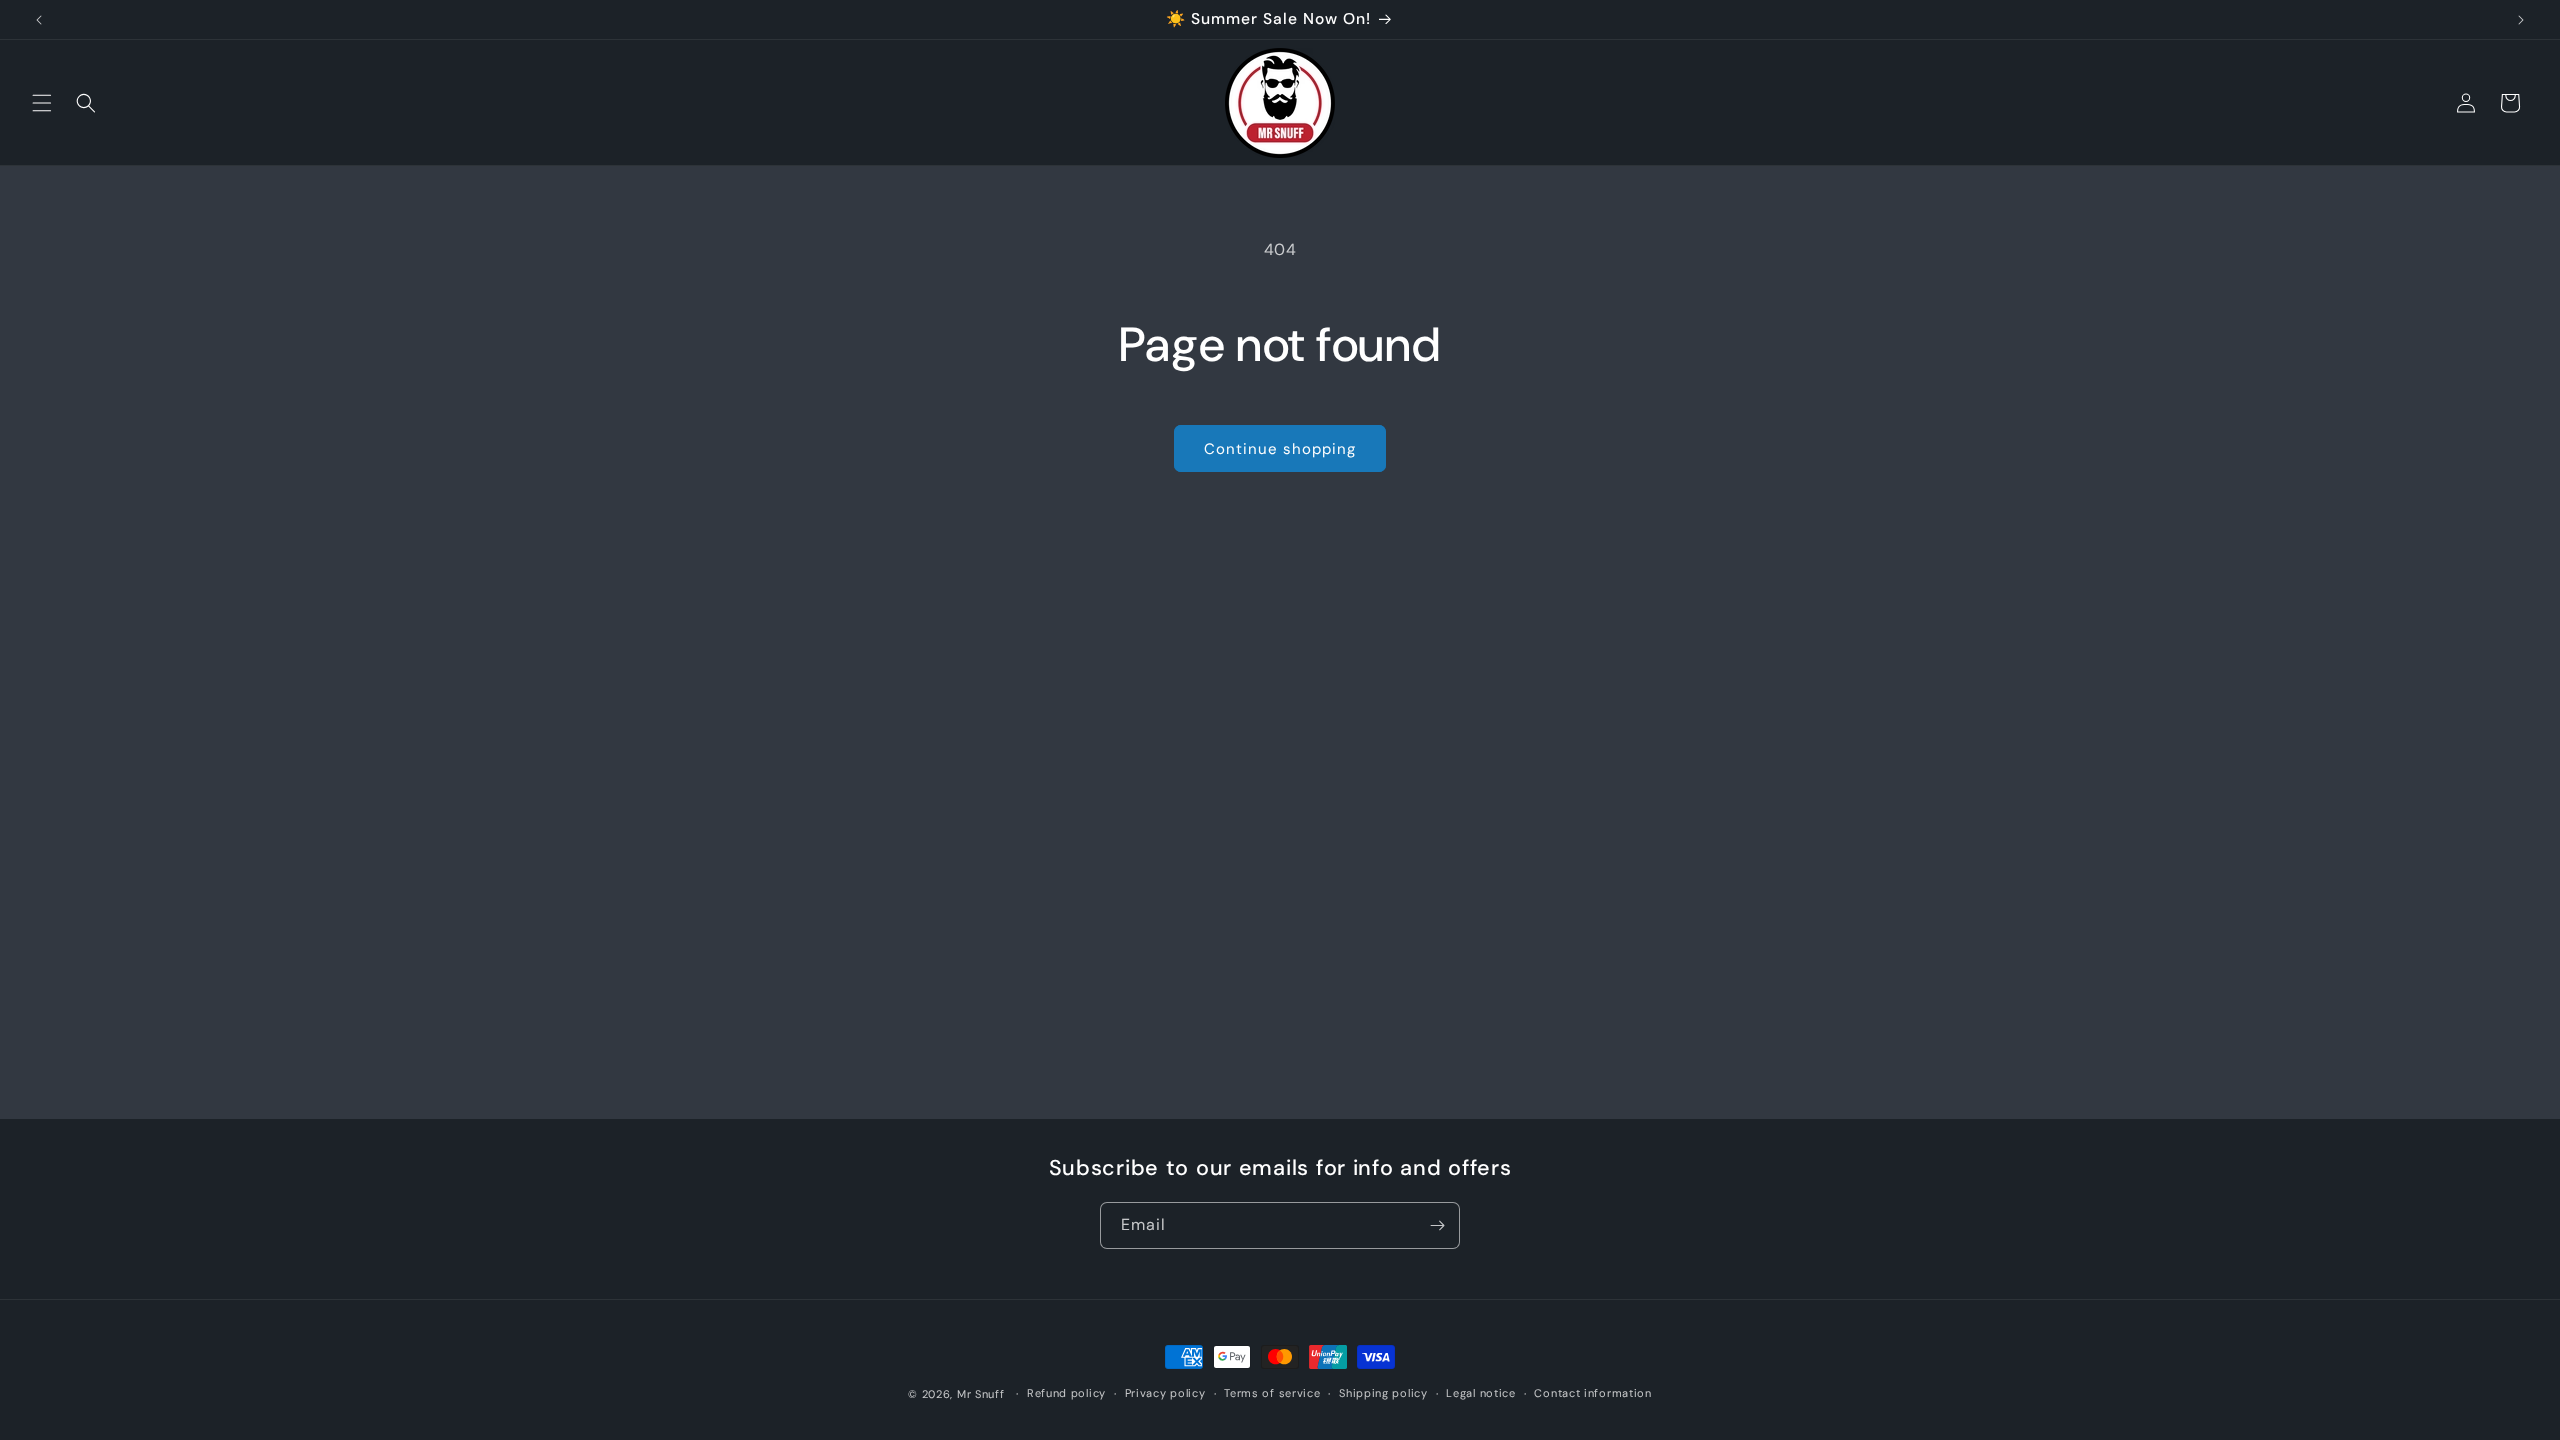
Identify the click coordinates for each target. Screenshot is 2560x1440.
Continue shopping (1280, 449)
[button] (42, 103)
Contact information (1592, 1393)
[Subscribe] (1437, 1225)
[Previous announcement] (39, 20)
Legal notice (1480, 1393)
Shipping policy (1383, 1393)
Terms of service (1272, 1393)
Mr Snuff (981, 1394)
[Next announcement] (2521, 20)
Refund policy (1066, 1393)
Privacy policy (1165, 1393)
